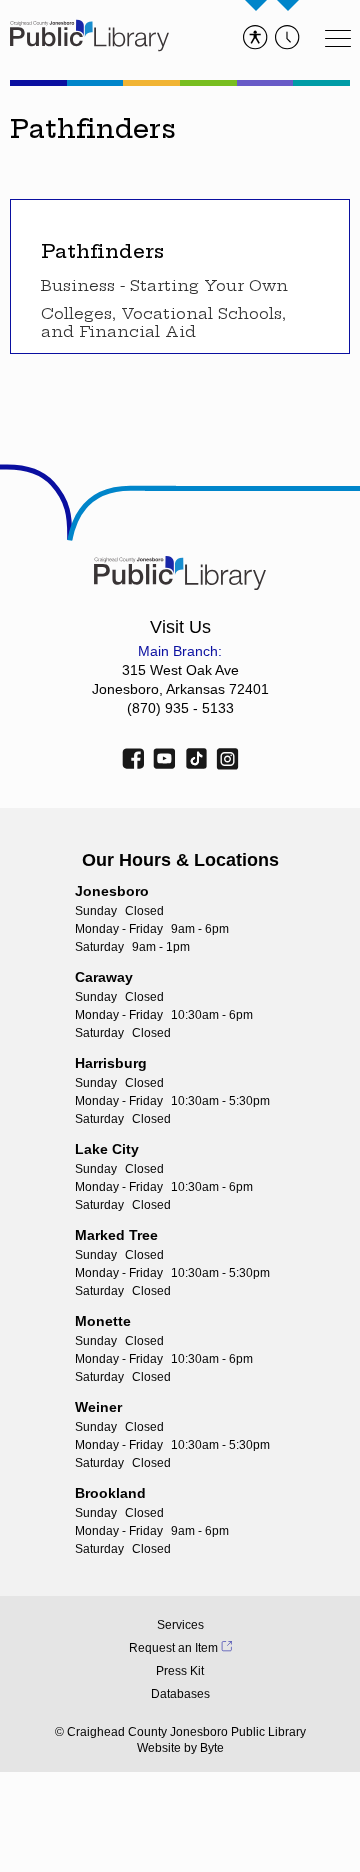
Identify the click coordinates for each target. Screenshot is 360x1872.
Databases (180, 1694)
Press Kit (180, 1671)
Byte (212, 1748)
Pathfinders (102, 251)
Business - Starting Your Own (164, 286)
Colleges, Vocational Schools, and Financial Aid (163, 323)
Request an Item (173, 1648)
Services (180, 1625)
